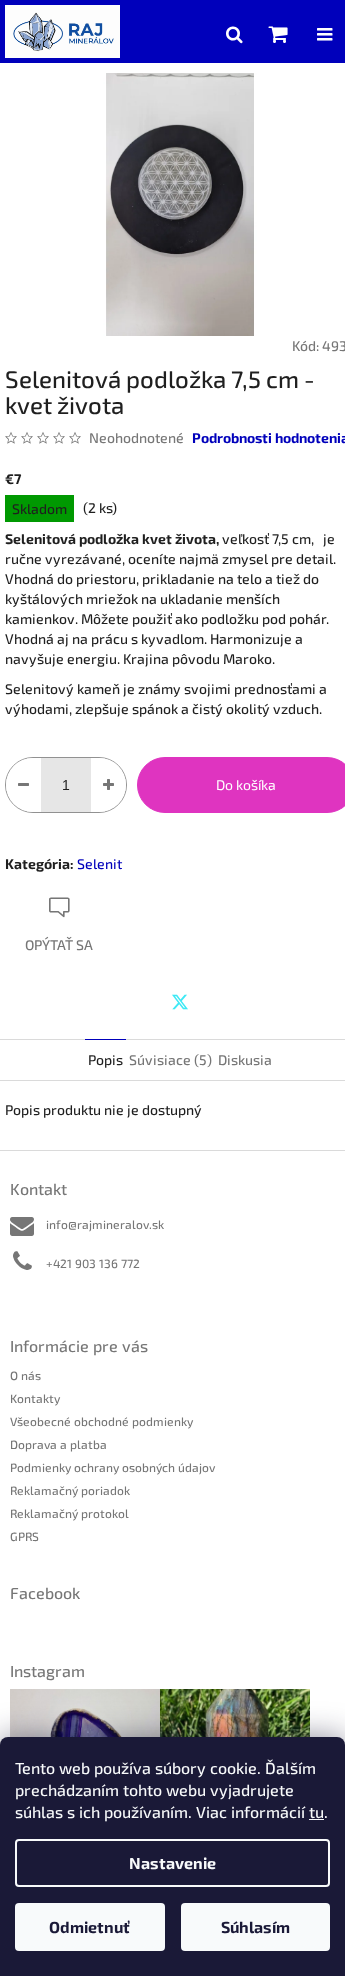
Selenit (99, 863)
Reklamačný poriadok (70, 1490)
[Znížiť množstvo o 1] (23, 785)
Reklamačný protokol (69, 1513)
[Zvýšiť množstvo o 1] (108, 785)
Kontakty (35, 1398)
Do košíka (246, 784)
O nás (25, 1375)
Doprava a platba (58, 1444)
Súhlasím (255, 1926)
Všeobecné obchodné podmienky (101, 1421)
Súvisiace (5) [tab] (170, 1059)
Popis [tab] (105, 1059)
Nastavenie (172, 1862)
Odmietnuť (89, 1926)
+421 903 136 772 (93, 1263)
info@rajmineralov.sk (105, 1224)
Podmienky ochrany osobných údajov (112, 1467)
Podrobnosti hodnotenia (270, 437)
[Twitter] (180, 1002)
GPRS (24, 1536)
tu (316, 1811)
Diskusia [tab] (245, 1059)
